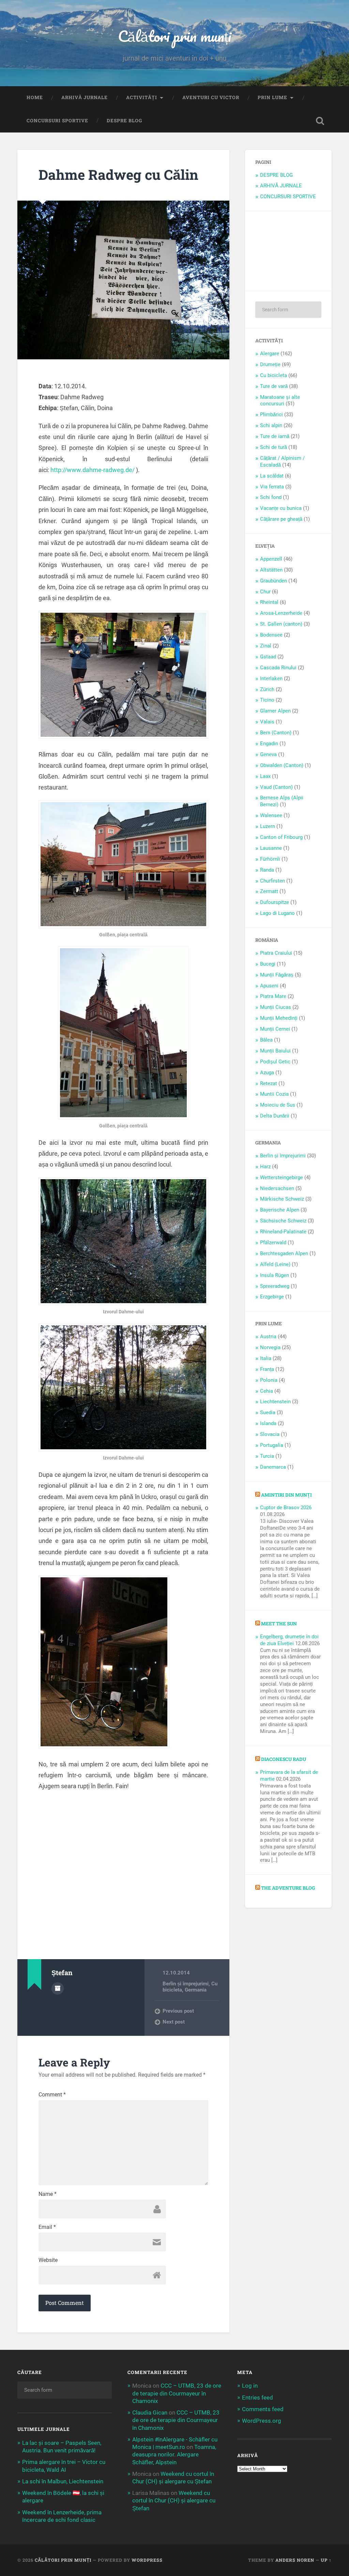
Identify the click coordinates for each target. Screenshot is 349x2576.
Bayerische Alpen (280, 1210)
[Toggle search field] (320, 121)
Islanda (268, 1423)
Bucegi (268, 964)
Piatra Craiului (276, 953)
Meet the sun (279, 1624)
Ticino (267, 700)
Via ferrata (272, 487)
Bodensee (271, 635)
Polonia (269, 1380)
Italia (266, 1358)
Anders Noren (295, 2560)
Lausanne (271, 848)
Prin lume (272, 97)
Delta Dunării (275, 1116)
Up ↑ (326, 2560)
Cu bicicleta (274, 375)
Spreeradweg (275, 1286)
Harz (265, 1167)
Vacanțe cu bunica (281, 508)
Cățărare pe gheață (281, 519)
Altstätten (271, 570)
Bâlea (266, 1040)
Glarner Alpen (275, 711)
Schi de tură (274, 447)
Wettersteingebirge (282, 1177)
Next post (174, 2022)
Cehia (267, 1391)
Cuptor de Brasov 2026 (286, 1508)
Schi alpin (271, 425)
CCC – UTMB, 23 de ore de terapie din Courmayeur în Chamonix (177, 2393)
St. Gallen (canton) (281, 624)
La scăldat (272, 476)
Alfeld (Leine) (275, 1264)
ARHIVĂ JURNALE (85, 97)
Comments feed (263, 2409)
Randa (267, 870)
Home (35, 97)
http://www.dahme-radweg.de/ (93, 470)
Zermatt (269, 891)
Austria (268, 1337)
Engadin (269, 744)
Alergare (270, 354)
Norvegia (270, 1347)
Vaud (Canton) (276, 787)
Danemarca (273, 1467)
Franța (267, 1369)
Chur (265, 592)
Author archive (58, 1988)
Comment (52, 2095)
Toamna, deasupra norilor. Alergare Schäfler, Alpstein (174, 2454)
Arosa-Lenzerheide (281, 613)
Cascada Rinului (278, 668)
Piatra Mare (273, 996)
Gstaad (268, 657)
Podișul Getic (275, 1062)
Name (48, 2194)
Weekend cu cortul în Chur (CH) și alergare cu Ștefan (174, 2500)
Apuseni (269, 986)
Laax (265, 776)
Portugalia (272, 1445)
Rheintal (269, 602)
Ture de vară (274, 386)
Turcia (267, 1456)
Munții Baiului (275, 1051)
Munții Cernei (275, 1029)
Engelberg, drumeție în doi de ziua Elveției (289, 1640)
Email (47, 2227)
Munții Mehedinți (279, 1018)
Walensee (271, 815)
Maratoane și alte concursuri (280, 401)
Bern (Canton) (276, 733)
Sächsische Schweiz (283, 1221)
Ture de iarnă (275, 436)
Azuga (267, 1073)
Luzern (268, 826)
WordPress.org (262, 2421)
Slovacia (270, 1434)
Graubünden (274, 581)
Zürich (267, 689)
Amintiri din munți (286, 1495)
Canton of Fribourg (281, 837)
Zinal (266, 646)
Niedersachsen (277, 1188)
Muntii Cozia (274, 1094)
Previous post (178, 2011)
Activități (142, 97)
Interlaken (271, 678)
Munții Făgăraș (277, 975)
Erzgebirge (272, 1297)
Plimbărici (271, 415)
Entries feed (257, 2398)
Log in (250, 2386)
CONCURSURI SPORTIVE (57, 121)
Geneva (268, 754)
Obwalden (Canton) (282, 765)
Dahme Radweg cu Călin (118, 175)
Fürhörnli (270, 859)
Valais (267, 722)
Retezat (269, 1083)
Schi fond (271, 497)
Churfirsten (272, 881)
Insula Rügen (275, 1275)
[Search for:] (288, 310)
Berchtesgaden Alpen (284, 1253)
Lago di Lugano (277, 913)
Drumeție (270, 364)
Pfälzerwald (273, 1243)
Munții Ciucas (276, 1007)
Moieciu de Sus (278, 1105)
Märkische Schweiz (282, 1199)
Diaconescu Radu (284, 1759)
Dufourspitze (275, 902)
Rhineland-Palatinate (283, 1232)
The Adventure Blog (288, 1888)
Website (48, 2260)
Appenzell (271, 559)
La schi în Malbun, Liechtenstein (63, 2481)
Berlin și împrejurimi (186, 1984)
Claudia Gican (150, 2413)
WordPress (147, 2560)
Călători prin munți (174, 36)
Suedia (268, 1412)
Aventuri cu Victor (211, 97)
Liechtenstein (275, 1402)
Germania (196, 1990)
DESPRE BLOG (124, 121)
